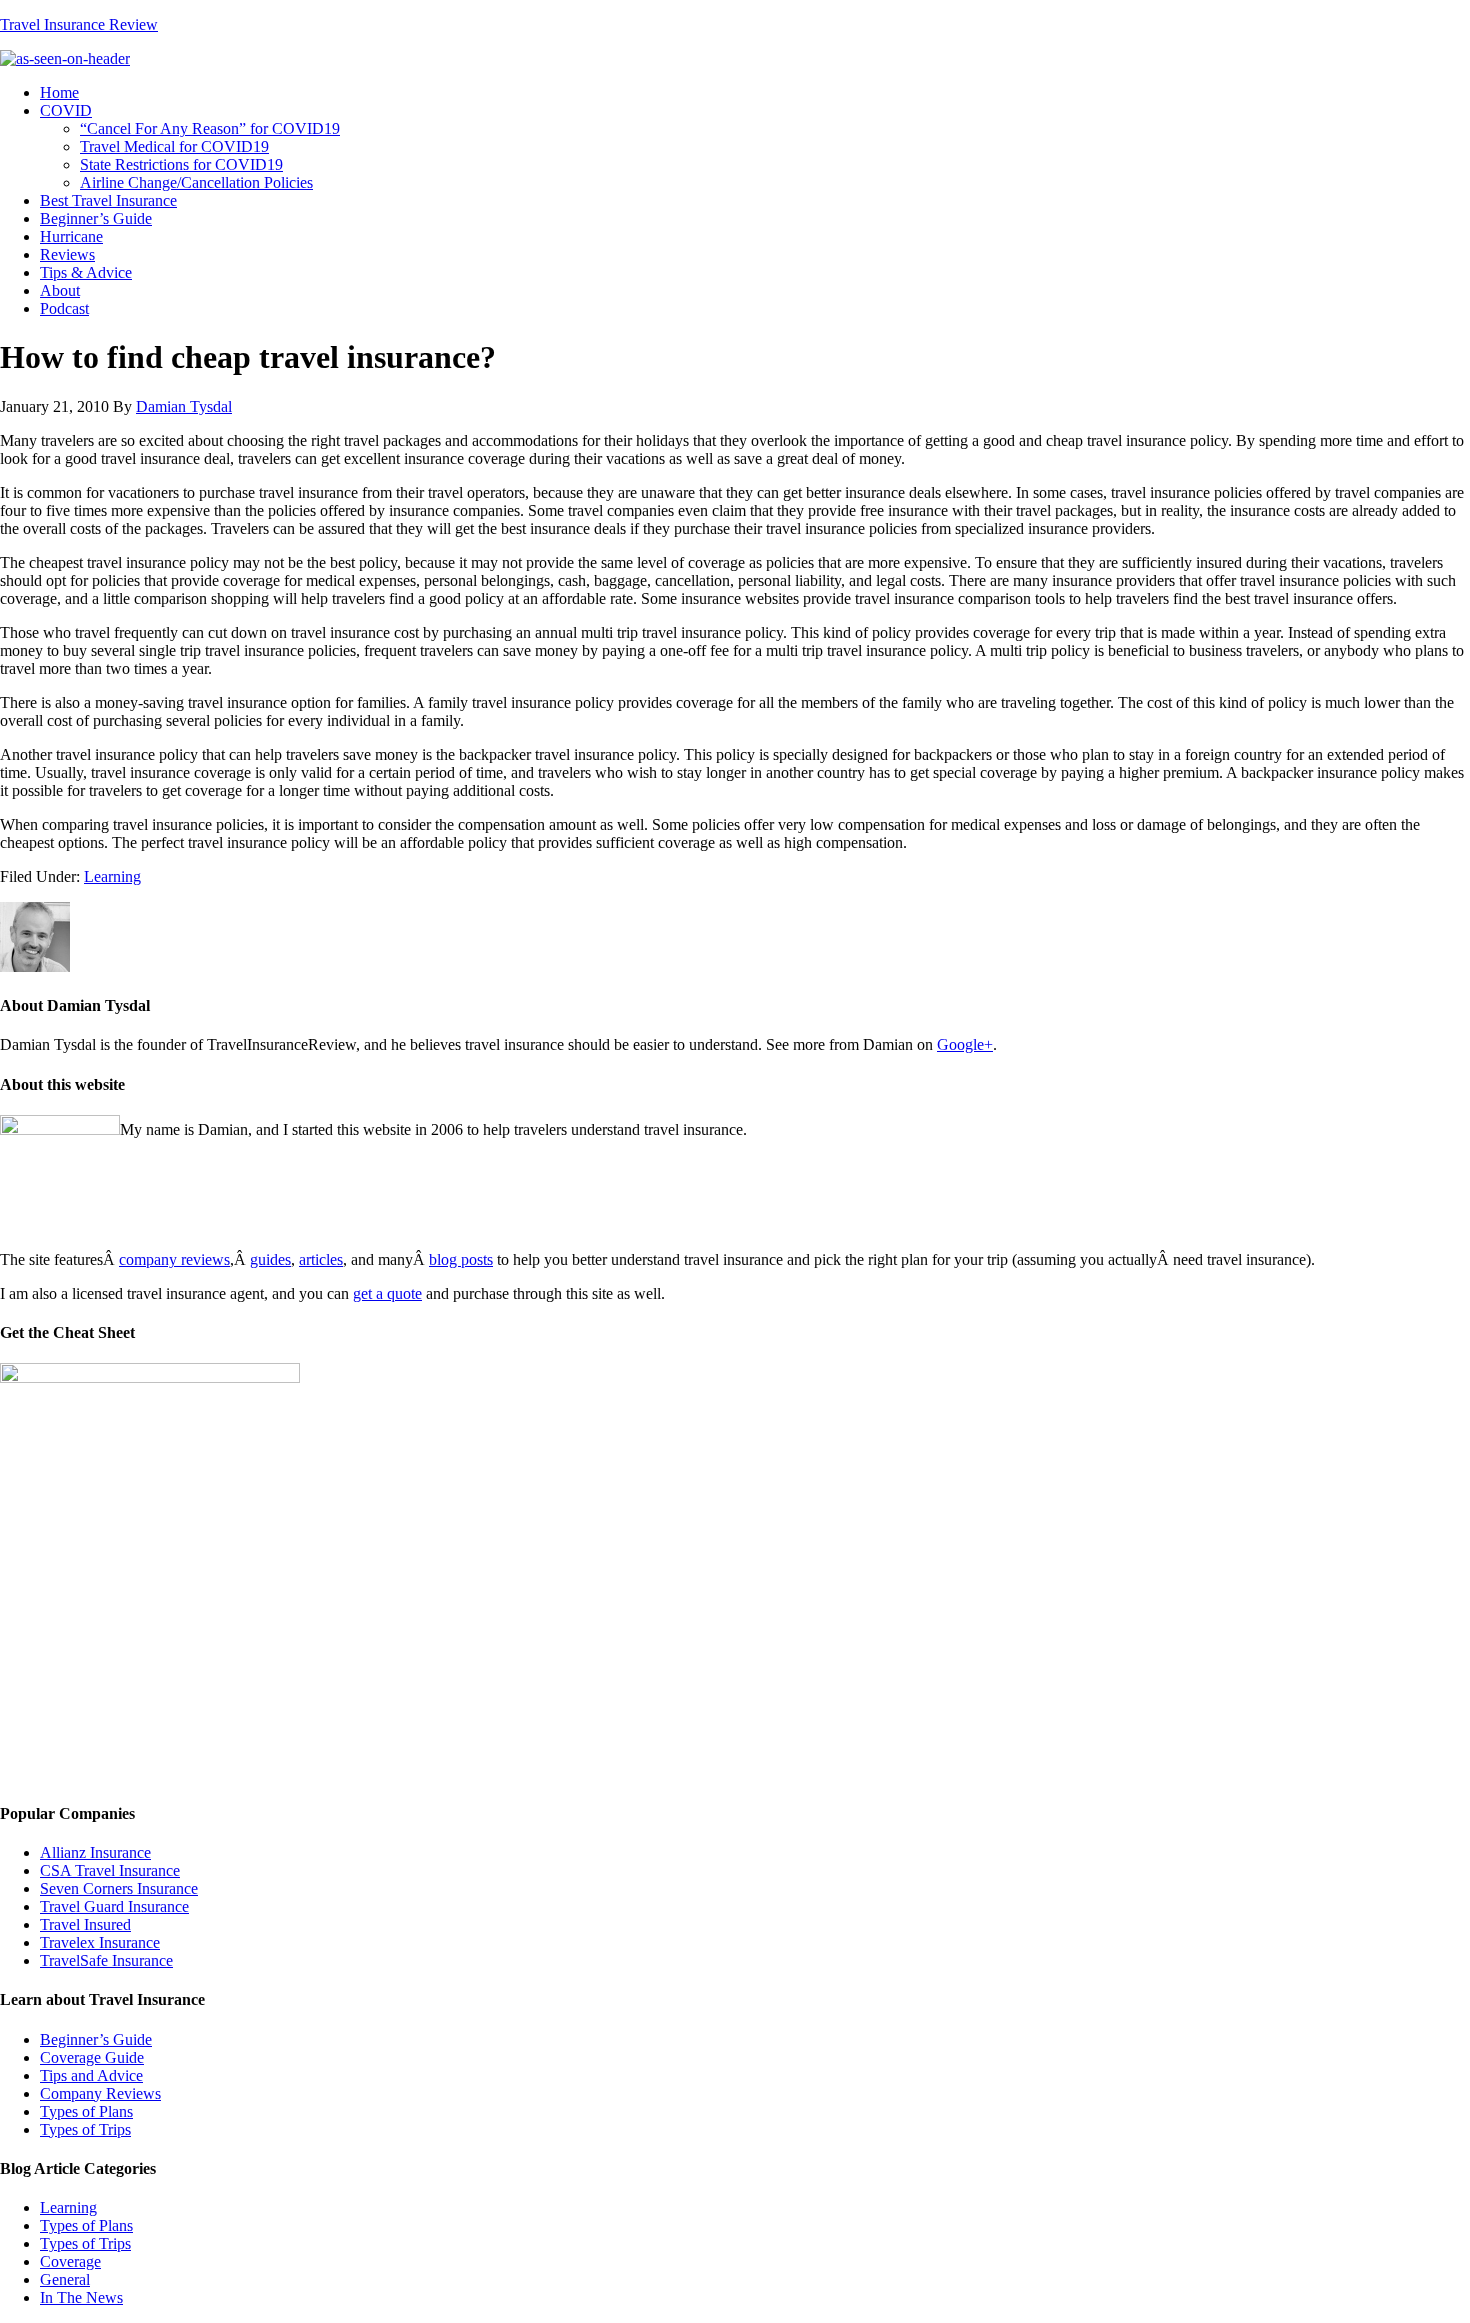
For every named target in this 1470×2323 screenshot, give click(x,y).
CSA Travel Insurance (110, 1870)
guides (270, 1259)
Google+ (965, 1044)
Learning (112, 876)
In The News (81, 2297)
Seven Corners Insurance (119, 1888)
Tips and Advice (91, 2075)
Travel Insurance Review (79, 24)
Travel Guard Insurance (114, 1906)
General (65, 2279)
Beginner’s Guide (96, 2039)
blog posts (461, 1259)
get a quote (387, 1293)
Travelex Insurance (100, 1942)
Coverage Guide (92, 2057)
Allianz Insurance (95, 1852)
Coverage (70, 2261)
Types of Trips (85, 2129)
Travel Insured (85, 1924)
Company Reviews (100, 2093)
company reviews (174, 1259)
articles (321, 1259)
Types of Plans (86, 2111)
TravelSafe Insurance (106, 1960)
